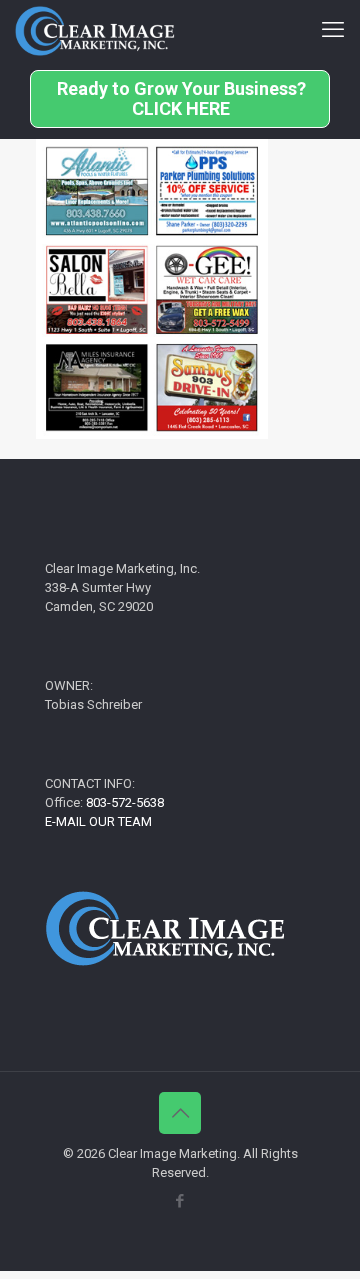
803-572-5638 (125, 802)
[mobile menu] (333, 30)
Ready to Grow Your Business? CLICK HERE (181, 99)
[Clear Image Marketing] (95, 30)
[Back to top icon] (180, 1113)
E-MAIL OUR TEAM (98, 821)
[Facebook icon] (180, 1201)
